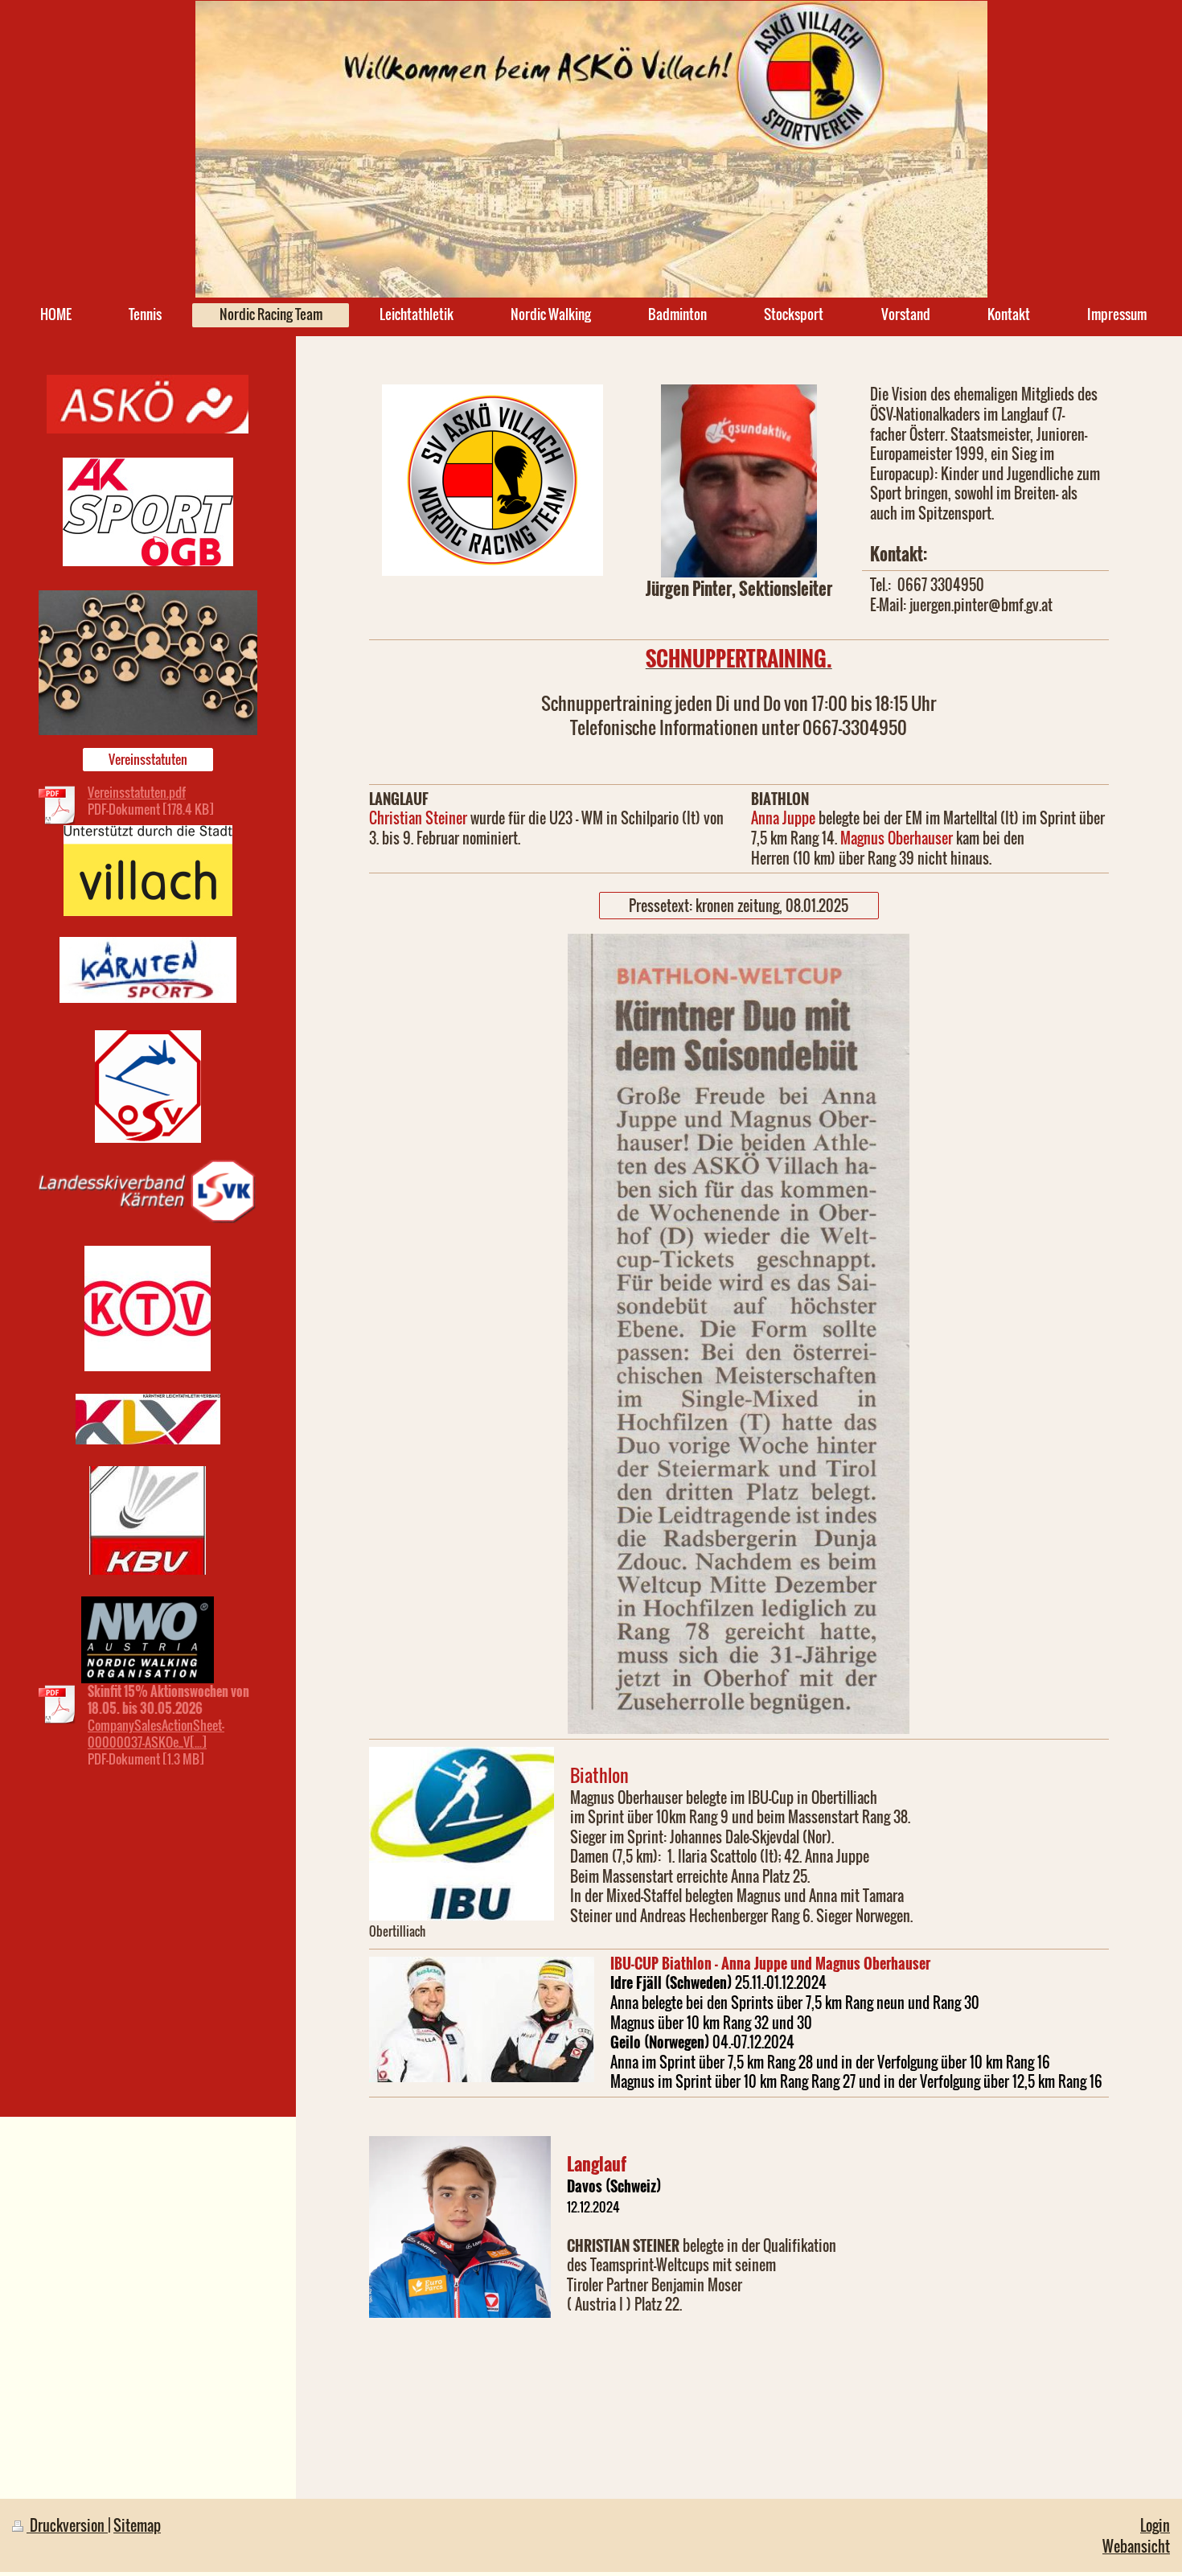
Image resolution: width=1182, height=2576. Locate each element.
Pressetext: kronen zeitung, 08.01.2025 (739, 905)
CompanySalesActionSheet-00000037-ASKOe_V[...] (156, 1734)
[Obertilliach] (462, 1834)
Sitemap (137, 2525)
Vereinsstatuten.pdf (137, 792)
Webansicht (1136, 2546)
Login (1155, 2525)
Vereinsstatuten (148, 759)
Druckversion (67, 2525)
